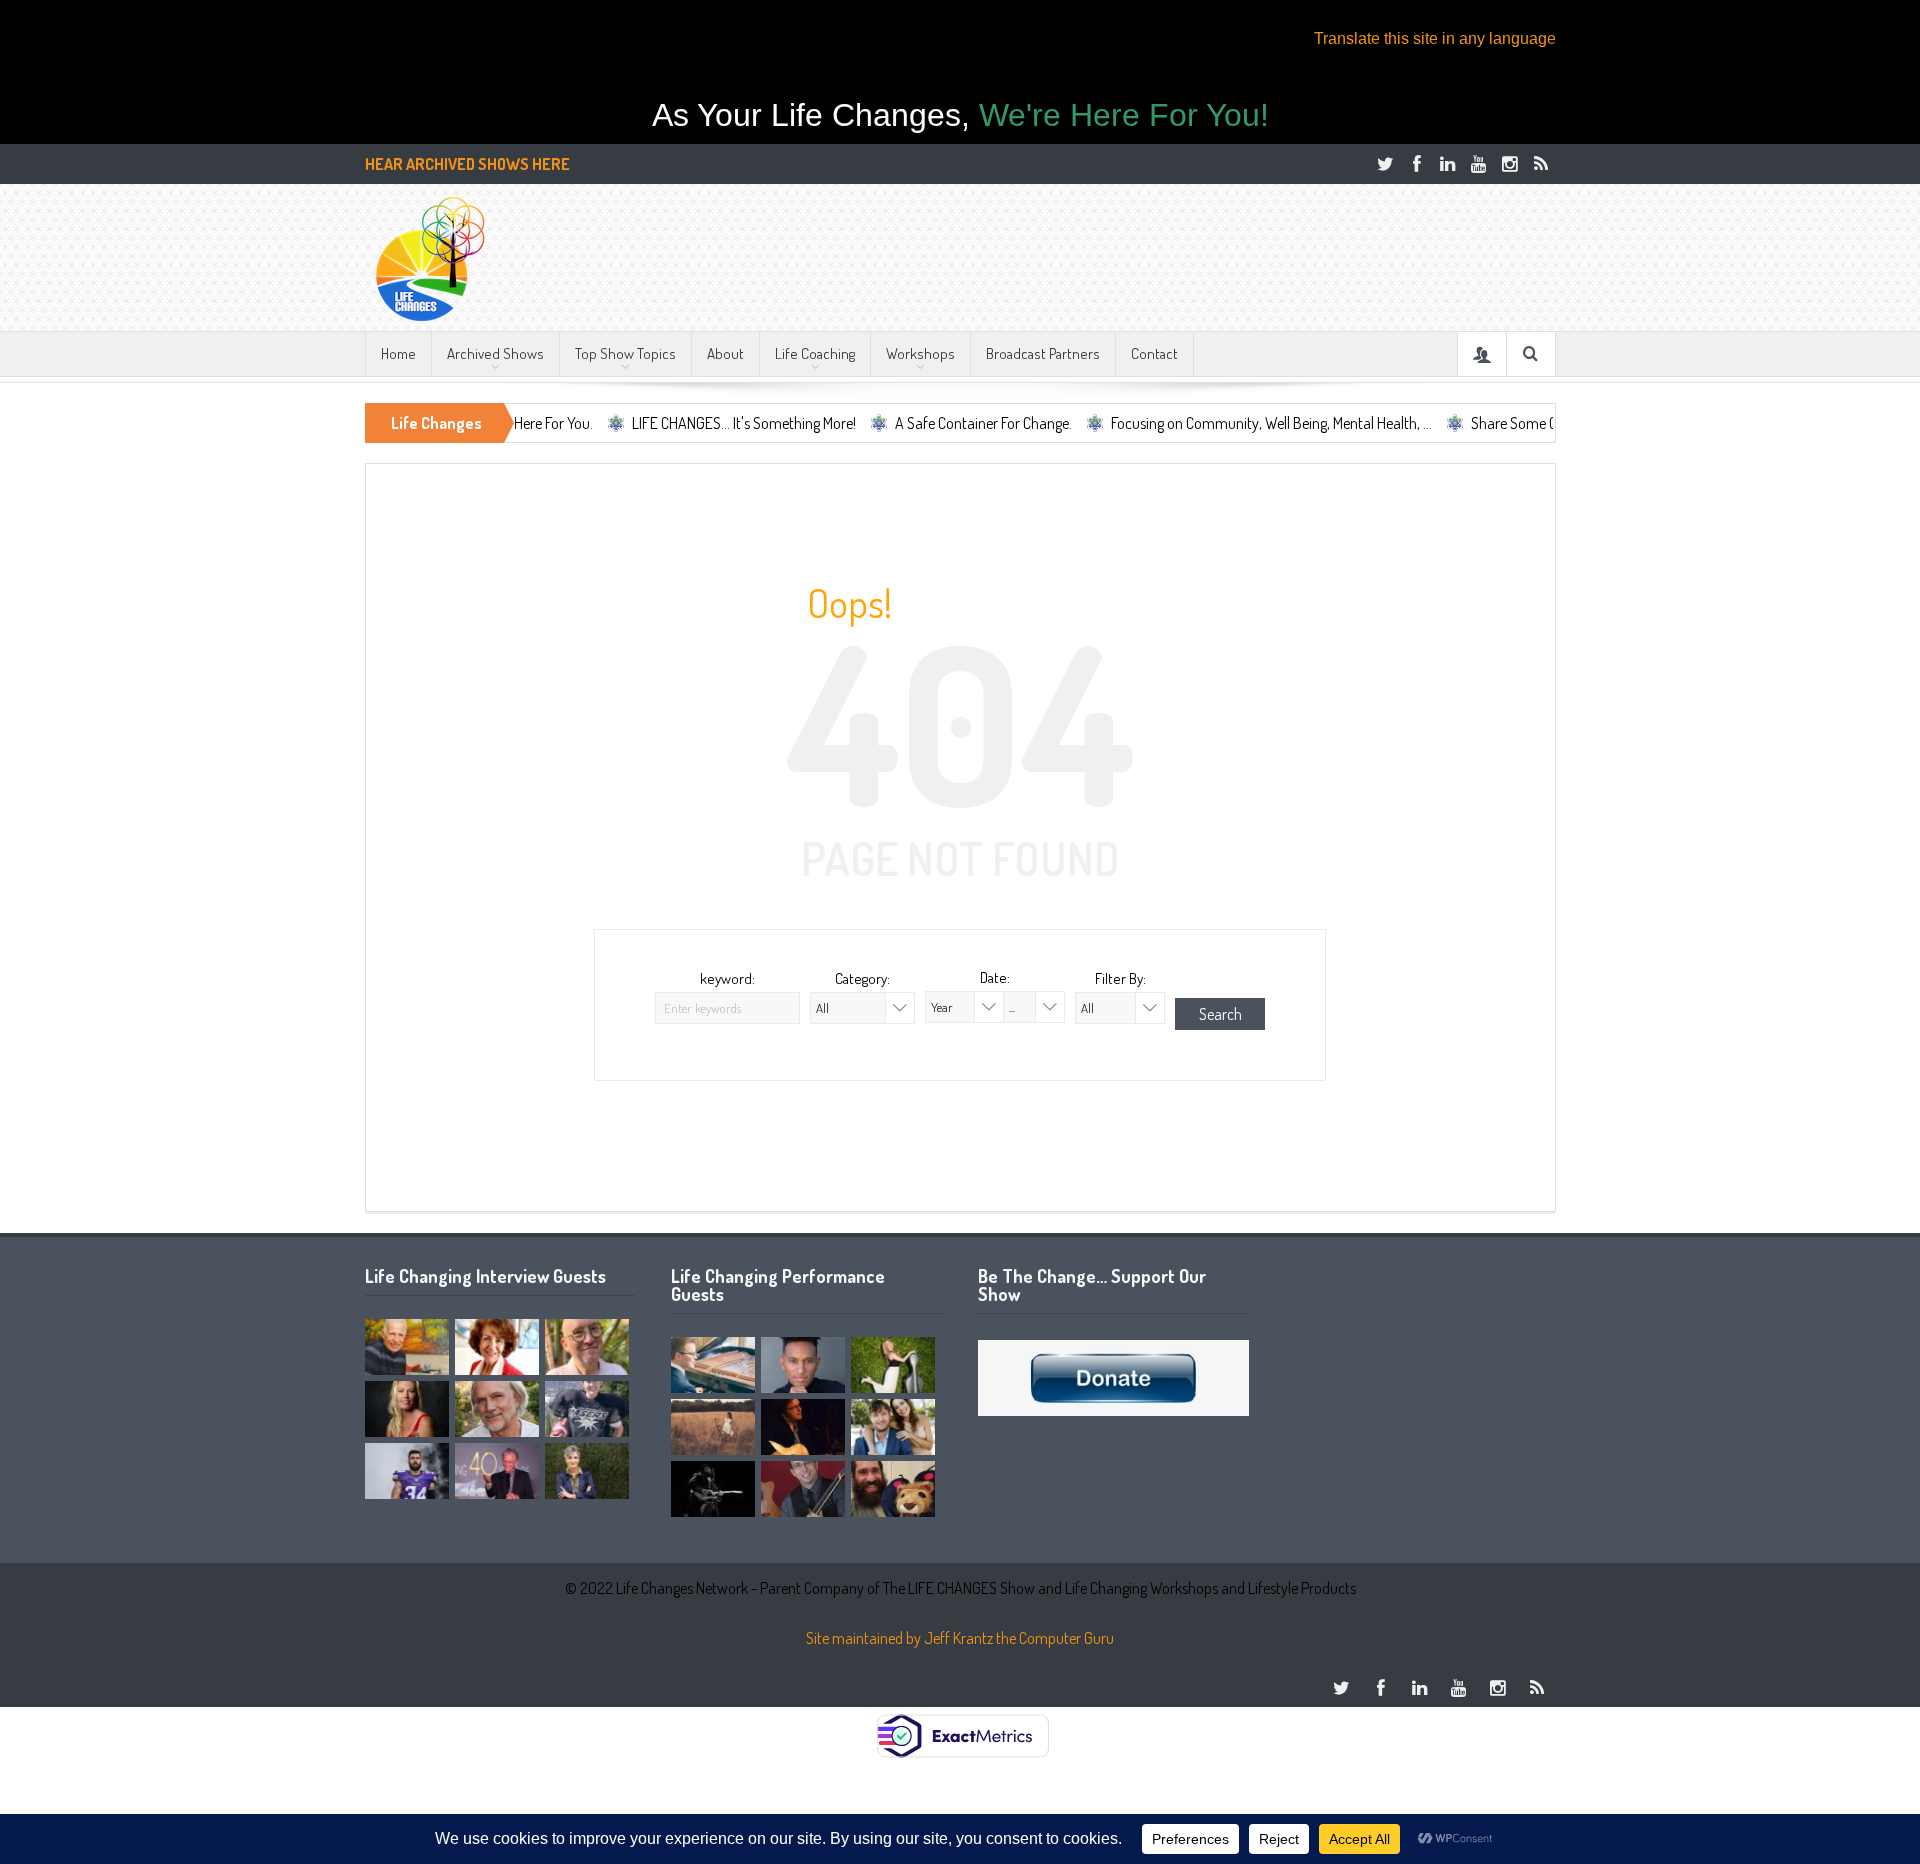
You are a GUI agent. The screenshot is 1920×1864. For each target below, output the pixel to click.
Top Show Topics (625, 353)
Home (398, 353)
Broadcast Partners (1043, 353)
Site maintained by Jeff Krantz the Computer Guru (960, 1638)
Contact (1154, 353)
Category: (862, 979)
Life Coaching (815, 353)
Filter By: (1120, 979)
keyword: (727, 979)
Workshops (920, 353)
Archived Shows (495, 353)
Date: (995, 978)
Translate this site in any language (1435, 38)
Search (1220, 1014)
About (725, 353)
